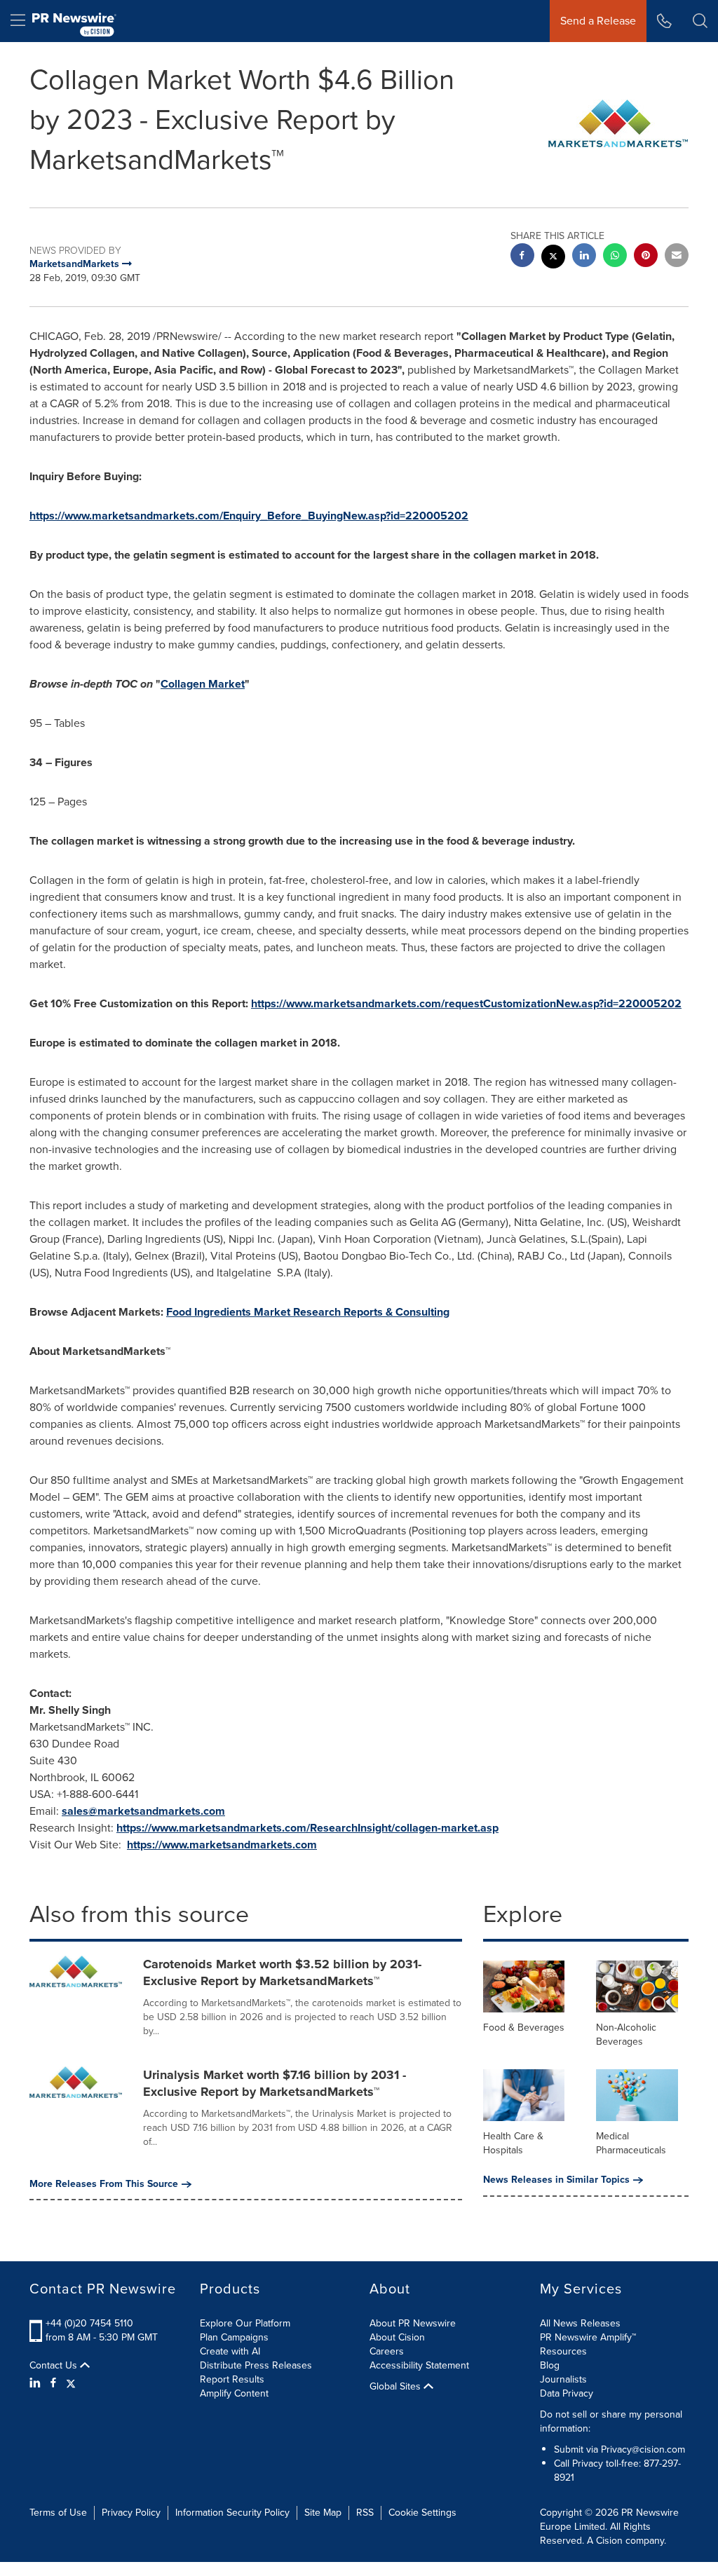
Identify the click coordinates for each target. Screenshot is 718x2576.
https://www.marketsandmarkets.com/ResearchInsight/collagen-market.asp (307, 1828)
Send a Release (598, 21)
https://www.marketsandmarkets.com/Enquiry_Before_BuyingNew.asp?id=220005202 (249, 516)
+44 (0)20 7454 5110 (89, 2323)
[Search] (700, 21)
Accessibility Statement (419, 2365)
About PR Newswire (413, 2323)
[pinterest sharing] (646, 257)
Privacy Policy (131, 2513)
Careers (387, 2351)
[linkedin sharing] (584, 257)
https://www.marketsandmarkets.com (222, 1845)
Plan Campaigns (234, 2337)
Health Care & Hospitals (513, 2143)
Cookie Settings (422, 2513)
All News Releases (580, 2323)
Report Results (232, 2379)
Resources (563, 2351)
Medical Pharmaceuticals (631, 2143)
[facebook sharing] (522, 257)
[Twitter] (71, 2383)
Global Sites (397, 2387)
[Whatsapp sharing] (615, 257)
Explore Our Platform (245, 2323)
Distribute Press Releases (256, 2365)
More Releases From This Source (104, 2184)
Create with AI (230, 2351)
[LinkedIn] (37, 2383)
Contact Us (55, 2366)
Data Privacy (567, 2393)
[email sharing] (677, 257)
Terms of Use (58, 2513)
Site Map (323, 2513)
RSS (365, 2513)
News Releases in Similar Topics (556, 2180)
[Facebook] (53, 2383)
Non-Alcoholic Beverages (626, 2035)
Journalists (563, 2379)
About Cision (397, 2337)
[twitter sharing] (553, 258)
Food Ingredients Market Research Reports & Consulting (308, 1312)
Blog (550, 2365)
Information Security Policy (232, 2513)
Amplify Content (234, 2393)
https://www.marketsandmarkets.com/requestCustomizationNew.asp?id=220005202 (466, 1003)
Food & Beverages (524, 2028)
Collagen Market (203, 684)
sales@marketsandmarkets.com (143, 1811)
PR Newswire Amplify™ (588, 2337)
